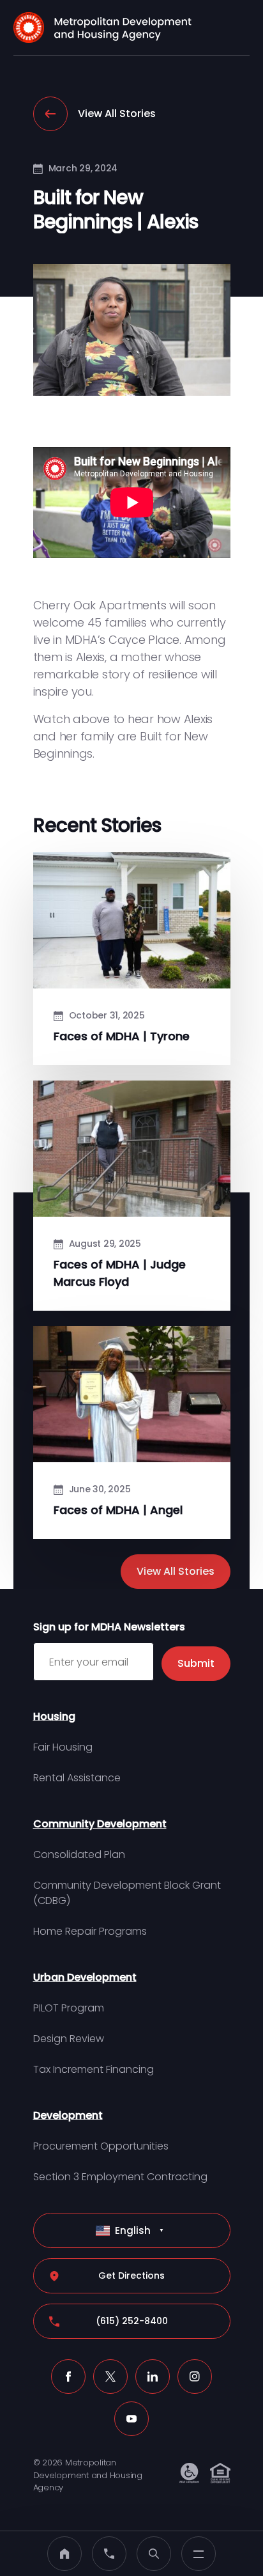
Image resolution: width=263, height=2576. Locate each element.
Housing (54, 1716)
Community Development (100, 1824)
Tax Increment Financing (94, 2069)
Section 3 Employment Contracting (120, 2177)
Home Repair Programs (90, 1931)
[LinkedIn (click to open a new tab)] (153, 2377)
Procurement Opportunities (101, 2146)
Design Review (69, 2039)
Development (68, 2115)
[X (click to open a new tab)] (110, 2377)
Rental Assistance (77, 1778)
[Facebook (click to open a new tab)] (68, 2377)
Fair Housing (63, 1747)
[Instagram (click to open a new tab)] (195, 2377)
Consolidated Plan (79, 1854)
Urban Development (85, 1977)
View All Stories (117, 113)
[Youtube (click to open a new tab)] (131, 2419)
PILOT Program (69, 2008)
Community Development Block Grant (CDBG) (127, 1893)
